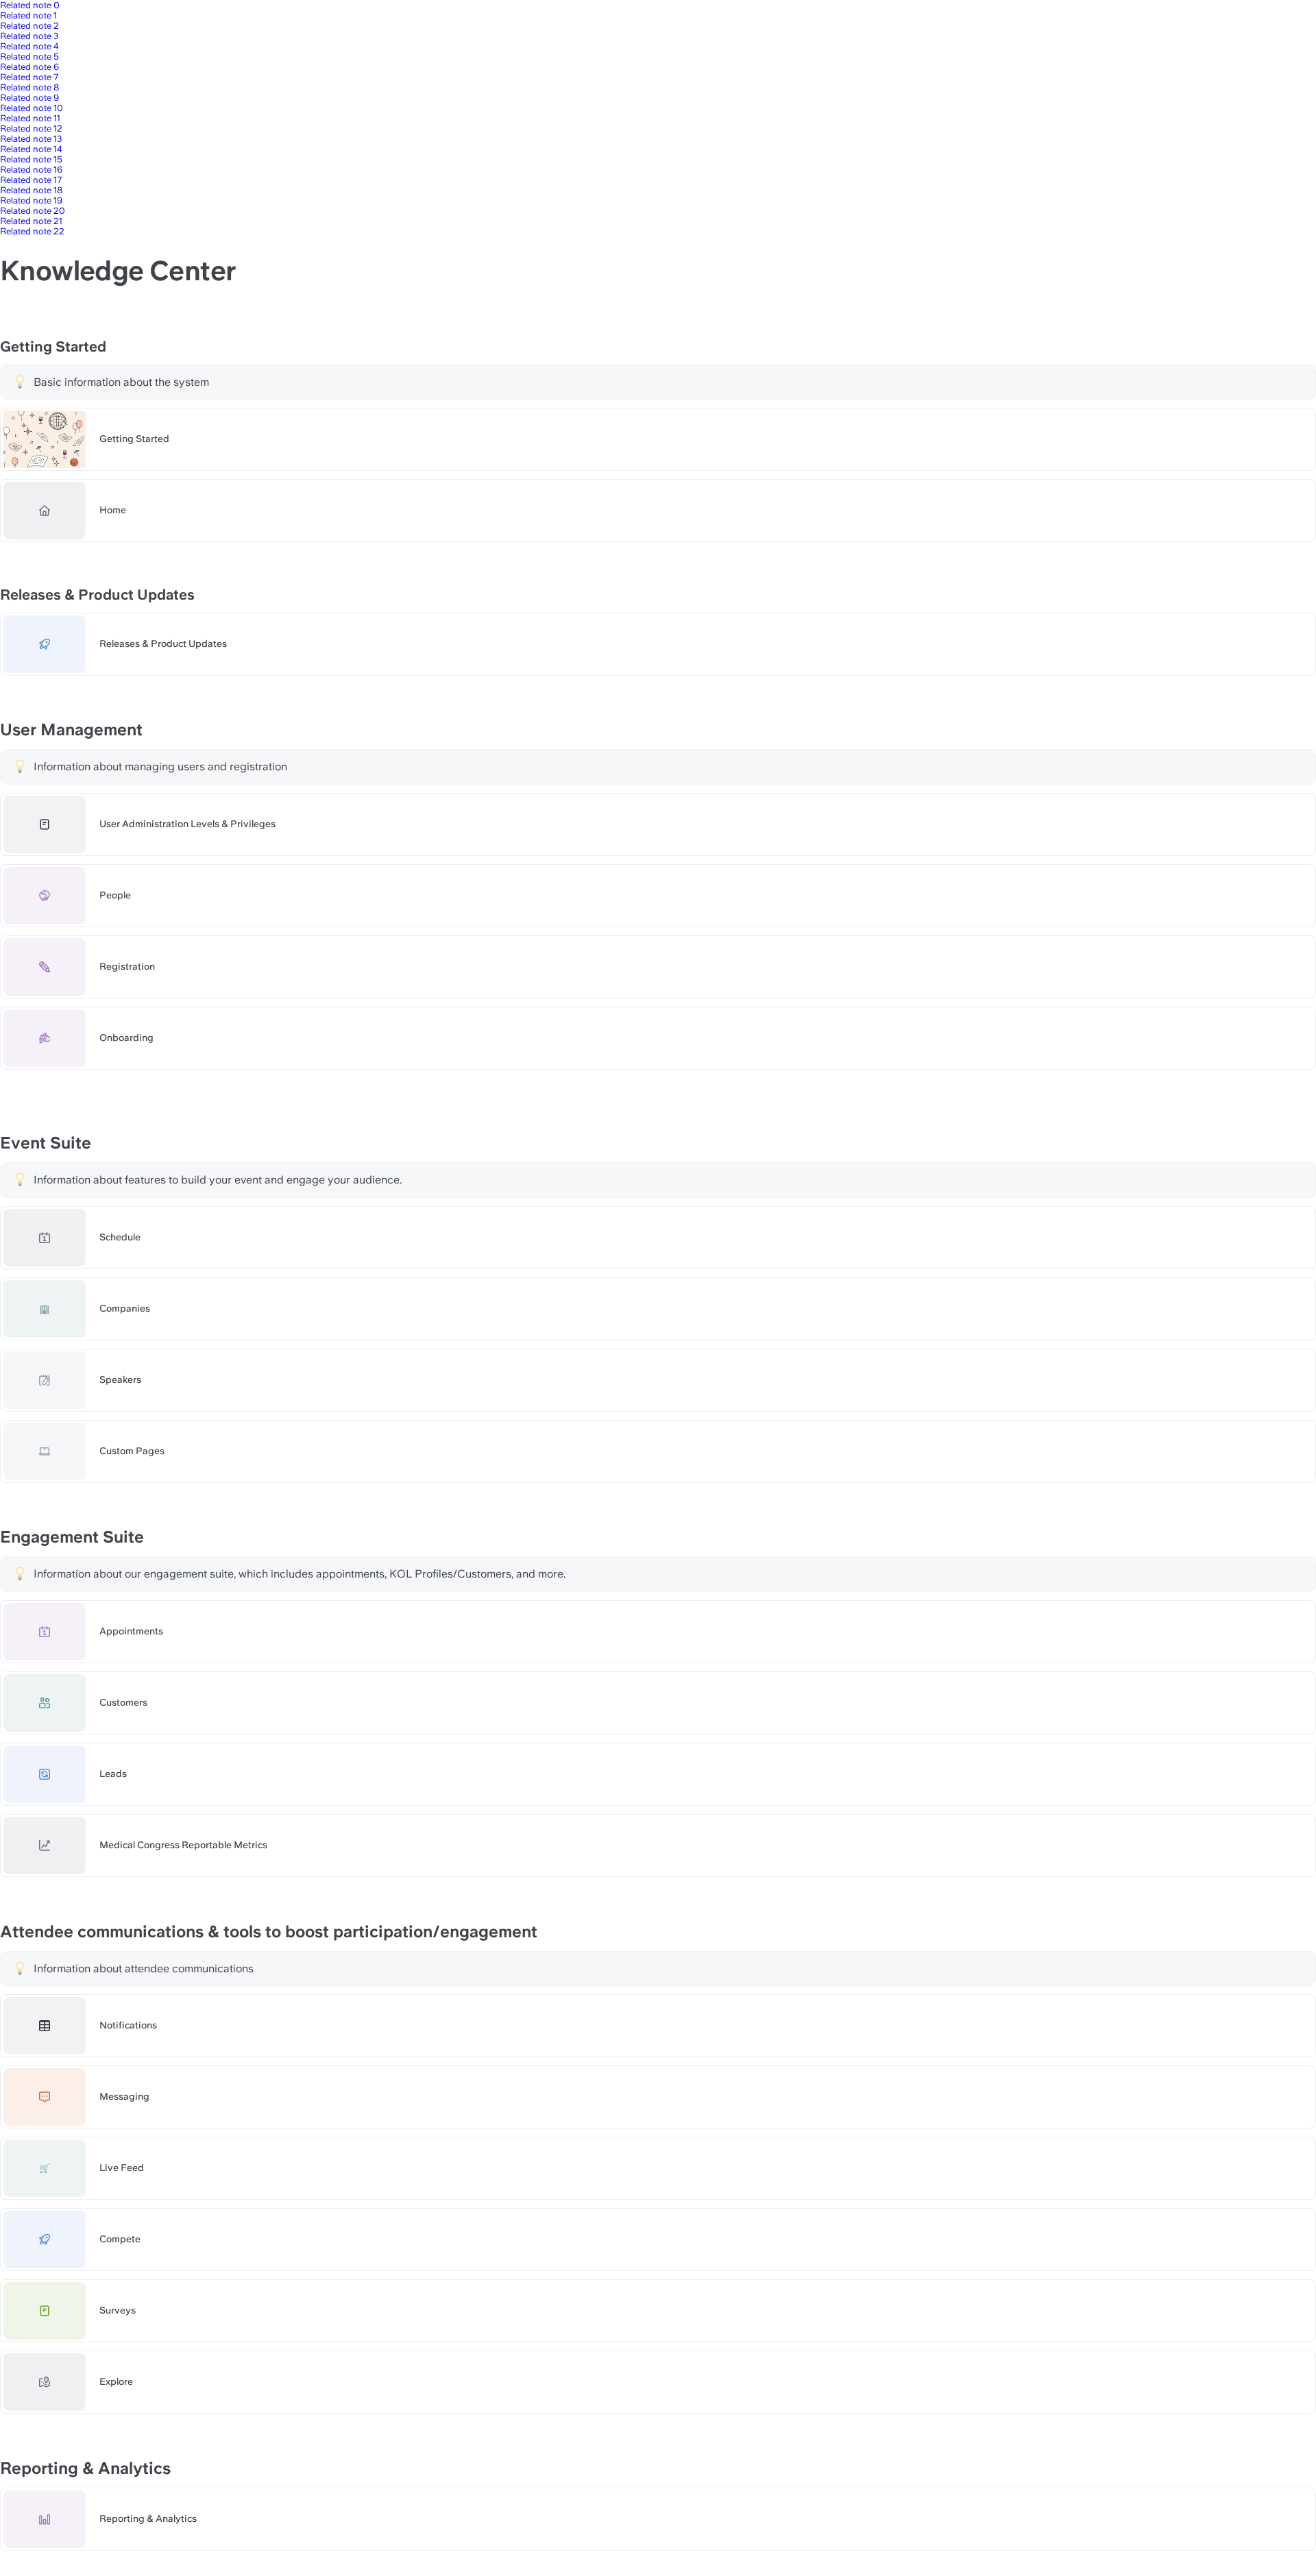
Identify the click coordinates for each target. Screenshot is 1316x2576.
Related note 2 (29, 26)
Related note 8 (29, 87)
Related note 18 (31, 190)
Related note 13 (31, 139)
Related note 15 (31, 159)
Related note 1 (28, 15)
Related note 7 (29, 77)
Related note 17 (31, 180)
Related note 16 (31, 170)
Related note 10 (32, 108)
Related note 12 (31, 128)
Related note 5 (29, 57)
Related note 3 (29, 36)
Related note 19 (31, 200)
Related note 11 (30, 118)
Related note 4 (29, 46)
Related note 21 (31, 221)
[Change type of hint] (20, 382)
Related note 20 (33, 211)
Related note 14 (31, 149)
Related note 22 (32, 231)
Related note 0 (30, 5)
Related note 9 (29, 98)
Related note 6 (29, 67)
